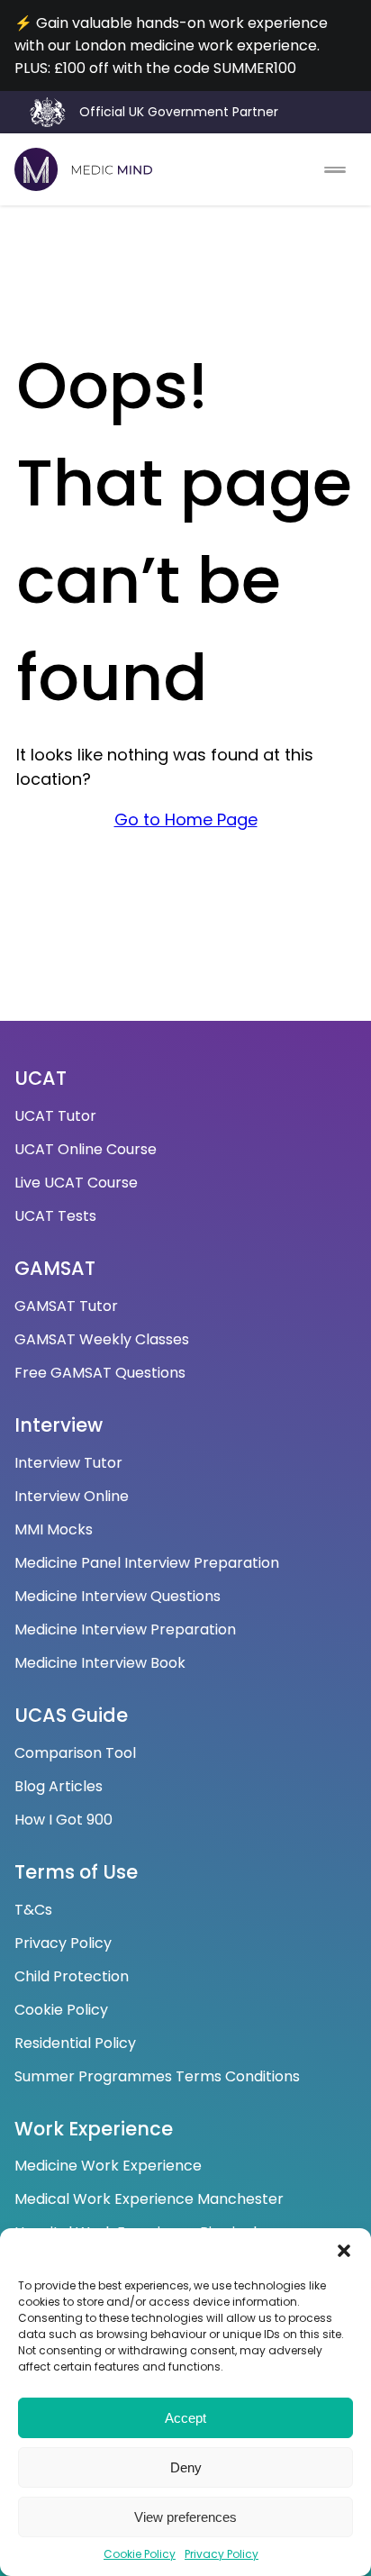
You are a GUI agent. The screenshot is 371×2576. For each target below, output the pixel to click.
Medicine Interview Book (100, 1663)
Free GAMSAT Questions (100, 1373)
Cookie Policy (140, 2554)
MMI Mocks (54, 1529)
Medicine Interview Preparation (125, 1629)
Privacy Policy (222, 2554)
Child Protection (72, 1976)
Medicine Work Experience (108, 2166)
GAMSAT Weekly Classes (102, 1339)
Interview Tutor (68, 1463)
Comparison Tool (75, 1753)
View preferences (185, 2517)
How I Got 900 (63, 1820)
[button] (344, 2251)
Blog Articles (59, 1786)
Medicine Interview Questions (118, 1596)
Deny (186, 2467)
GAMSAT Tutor (66, 1306)
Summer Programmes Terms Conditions (157, 2076)
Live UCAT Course (76, 1183)
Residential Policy (75, 2043)
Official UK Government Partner (179, 112)
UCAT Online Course (86, 1149)
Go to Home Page (186, 819)
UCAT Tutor (55, 1116)
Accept (185, 2418)
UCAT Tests (55, 1216)
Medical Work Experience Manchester (149, 2199)
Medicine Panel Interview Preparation (147, 1563)
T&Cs (33, 1910)
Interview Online (72, 1496)
